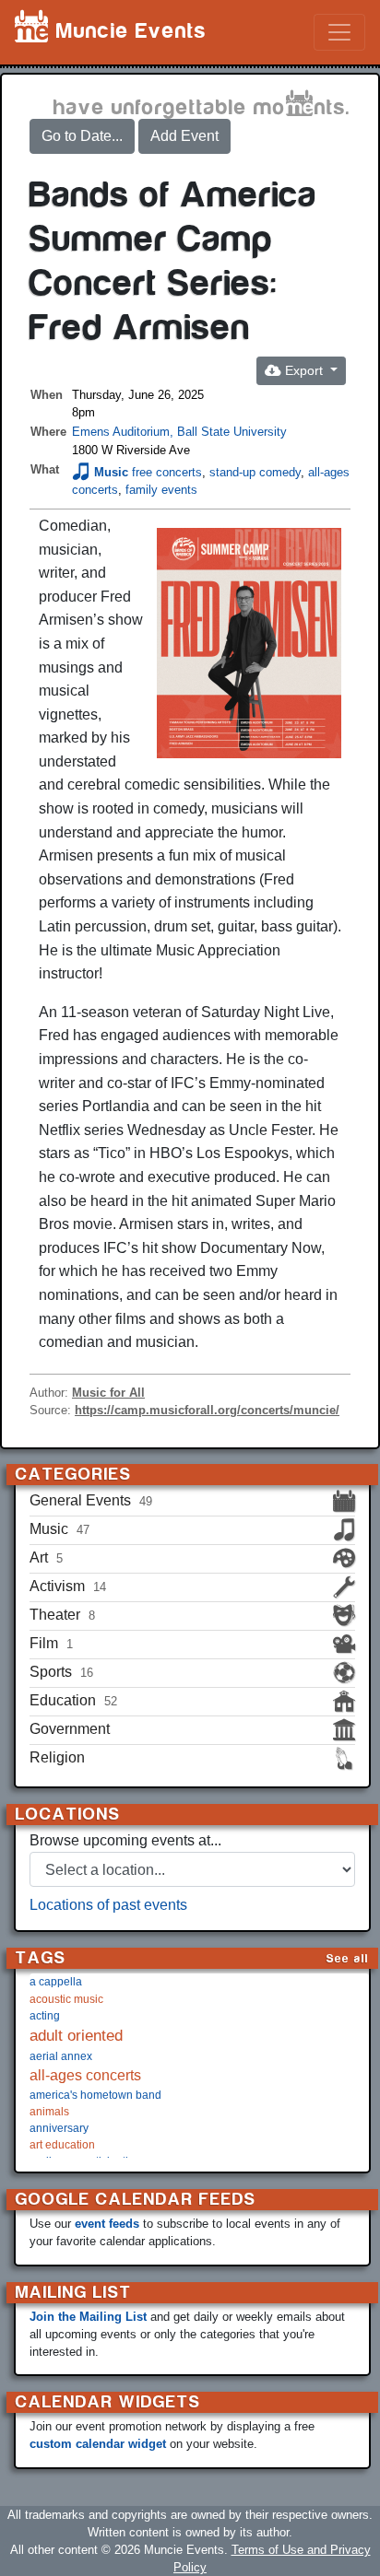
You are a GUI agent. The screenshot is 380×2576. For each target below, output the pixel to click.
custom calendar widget (98, 2444)
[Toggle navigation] (339, 32)
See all (348, 1958)
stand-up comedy (255, 472)
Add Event (184, 136)
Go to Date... (82, 136)
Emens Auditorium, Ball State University (179, 432)
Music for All (108, 1393)
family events (161, 490)
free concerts (167, 472)
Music (111, 472)
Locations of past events (108, 1905)
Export (304, 370)
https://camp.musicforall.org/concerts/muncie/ (207, 1410)
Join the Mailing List (88, 2317)
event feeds (107, 2224)
